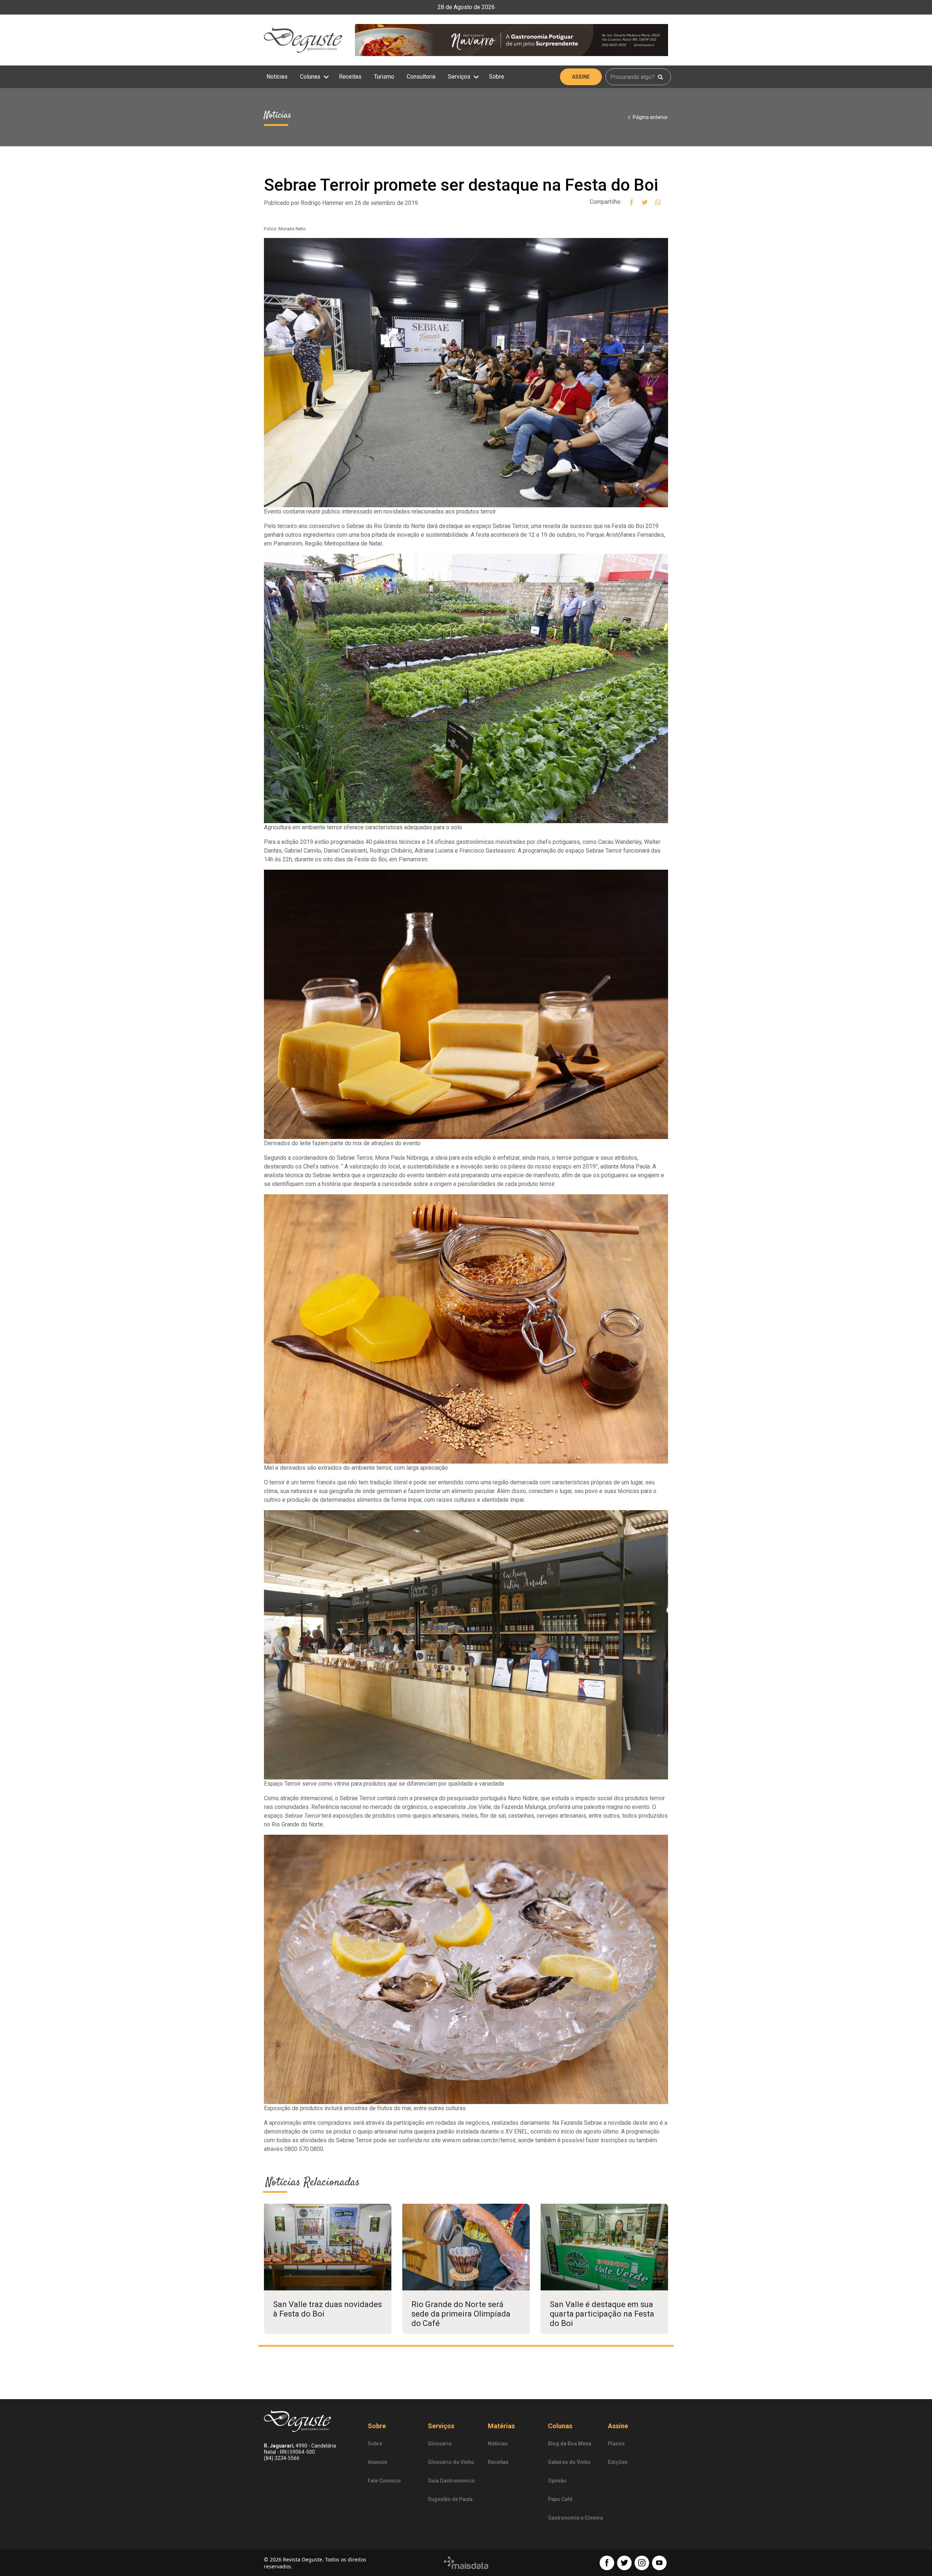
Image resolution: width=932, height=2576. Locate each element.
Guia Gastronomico (451, 2481)
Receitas (350, 77)
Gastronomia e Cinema (575, 2518)
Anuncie (377, 2462)
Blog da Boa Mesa (570, 2444)
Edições (618, 2462)
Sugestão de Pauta (450, 2499)
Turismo (384, 77)
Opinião (557, 2481)
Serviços (460, 77)
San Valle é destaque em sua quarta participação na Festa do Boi (602, 2314)
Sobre (497, 77)
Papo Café (560, 2499)
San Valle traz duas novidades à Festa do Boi (327, 2309)
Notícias (277, 77)
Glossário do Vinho (451, 2462)
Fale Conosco (384, 2481)
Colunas (311, 77)
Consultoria (421, 77)
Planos (616, 2444)
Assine (581, 77)
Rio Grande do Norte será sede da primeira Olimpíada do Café (461, 2314)
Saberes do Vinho (569, 2462)
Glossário (440, 2444)
